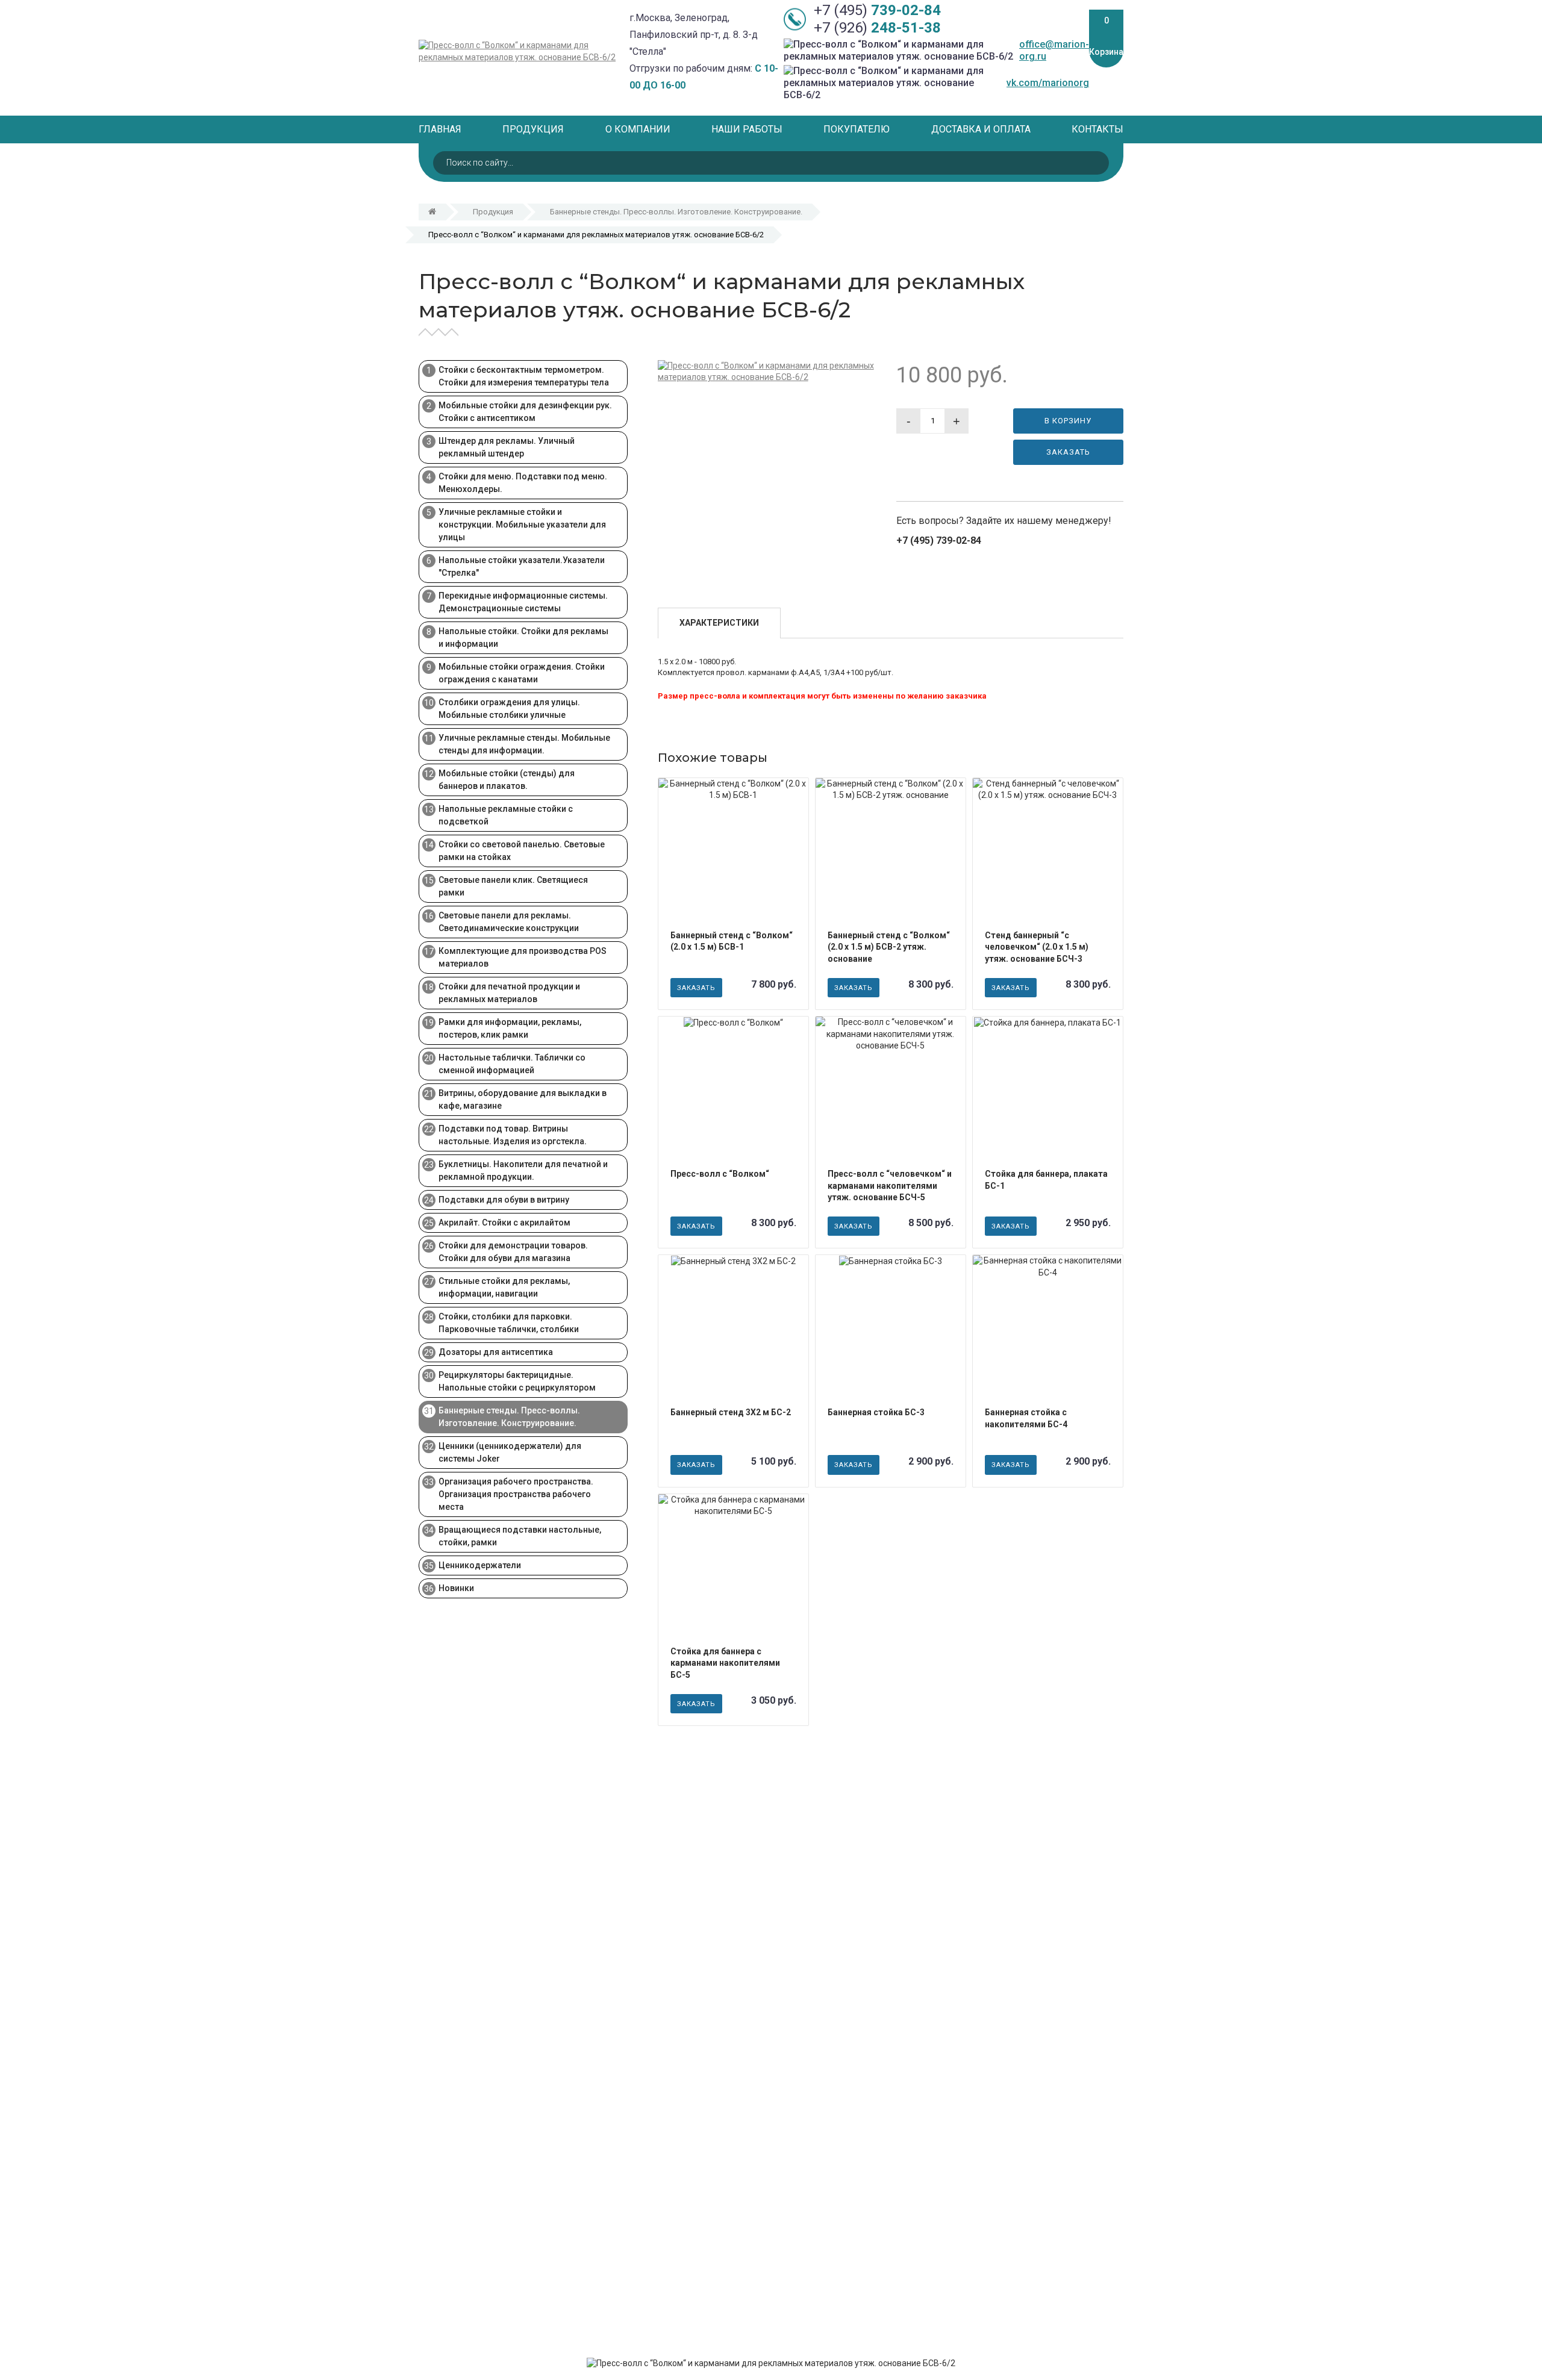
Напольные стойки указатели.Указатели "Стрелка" (522, 566)
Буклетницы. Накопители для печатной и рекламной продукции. (523, 1170)
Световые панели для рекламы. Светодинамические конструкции (509, 922)
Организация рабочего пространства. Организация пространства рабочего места (516, 1494)
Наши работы (747, 129)
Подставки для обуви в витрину (504, 1200)
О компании (638, 129)
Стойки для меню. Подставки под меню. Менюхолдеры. (523, 483)
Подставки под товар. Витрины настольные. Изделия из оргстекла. (513, 1135)
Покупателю (857, 129)
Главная (440, 129)
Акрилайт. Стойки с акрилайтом (504, 1223)
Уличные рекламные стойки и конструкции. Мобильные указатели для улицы (522, 525)
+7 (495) (877, 11)
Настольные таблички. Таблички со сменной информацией (512, 1064)
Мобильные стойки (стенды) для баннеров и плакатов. (507, 780)
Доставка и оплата (981, 129)
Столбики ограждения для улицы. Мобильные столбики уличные (509, 709)
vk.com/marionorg (1048, 83)
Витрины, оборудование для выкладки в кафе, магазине (523, 1099)
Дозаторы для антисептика (496, 1352)
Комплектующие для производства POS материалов (523, 957)
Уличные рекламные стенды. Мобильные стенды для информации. (524, 744)
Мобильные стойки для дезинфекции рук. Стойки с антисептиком (525, 412)
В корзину (1068, 421)
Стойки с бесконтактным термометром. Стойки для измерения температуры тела (524, 376)
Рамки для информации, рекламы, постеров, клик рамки (510, 1028)
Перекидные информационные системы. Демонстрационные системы (523, 602)
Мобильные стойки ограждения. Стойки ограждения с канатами (522, 673)
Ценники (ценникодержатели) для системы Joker (510, 1452)
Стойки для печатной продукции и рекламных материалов (509, 993)
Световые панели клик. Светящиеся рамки (513, 886)
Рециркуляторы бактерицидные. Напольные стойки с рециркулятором (517, 1381)
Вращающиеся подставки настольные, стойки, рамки (520, 1536)
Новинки (456, 1588)
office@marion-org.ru (1054, 50)
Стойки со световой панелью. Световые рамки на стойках (522, 851)
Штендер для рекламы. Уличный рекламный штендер (507, 447)
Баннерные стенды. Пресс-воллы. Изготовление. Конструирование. (676, 212)
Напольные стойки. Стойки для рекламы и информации (523, 637)
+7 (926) (877, 28)
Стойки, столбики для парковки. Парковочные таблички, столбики (509, 1323)
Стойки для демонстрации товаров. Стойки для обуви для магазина (513, 1252)
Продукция (533, 129)
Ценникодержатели (480, 1565)
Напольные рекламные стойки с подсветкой (506, 815)
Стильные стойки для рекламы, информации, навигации (504, 1287)
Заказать (1068, 452)
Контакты (1097, 129)
